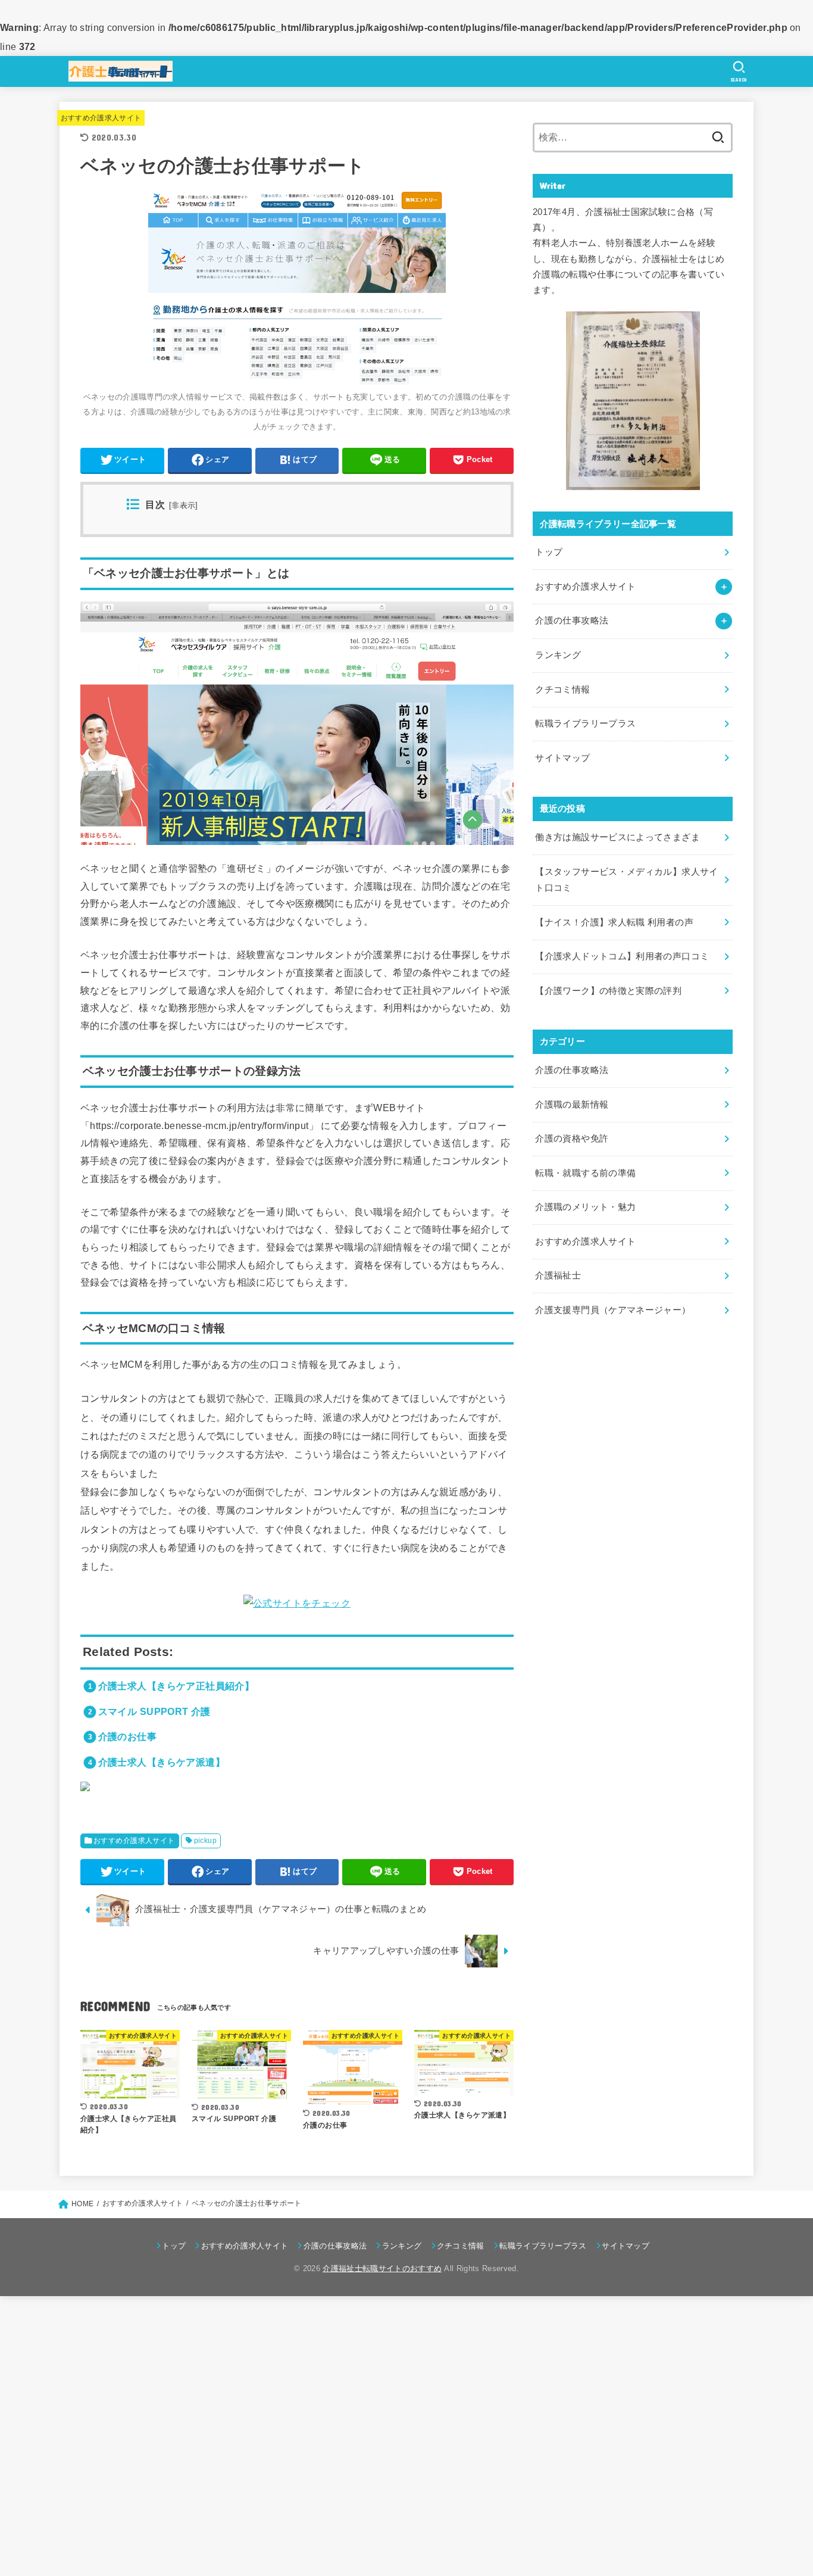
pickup (205, 1841)
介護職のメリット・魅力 (585, 1207)
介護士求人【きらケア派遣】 (162, 1762)
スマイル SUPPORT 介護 (154, 1711)
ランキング (558, 655)
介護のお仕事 (127, 1736)
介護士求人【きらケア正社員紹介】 (176, 1686)
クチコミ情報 (562, 690)
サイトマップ (562, 758)
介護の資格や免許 (572, 1139)
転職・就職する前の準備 (585, 1173)
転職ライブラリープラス (585, 723)
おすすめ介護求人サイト (101, 118)
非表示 (183, 506)
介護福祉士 (558, 1275)
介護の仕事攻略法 (572, 1070)
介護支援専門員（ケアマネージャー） (613, 1310)
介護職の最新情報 (572, 1105)
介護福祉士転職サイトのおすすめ (382, 2268)
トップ (549, 552)
